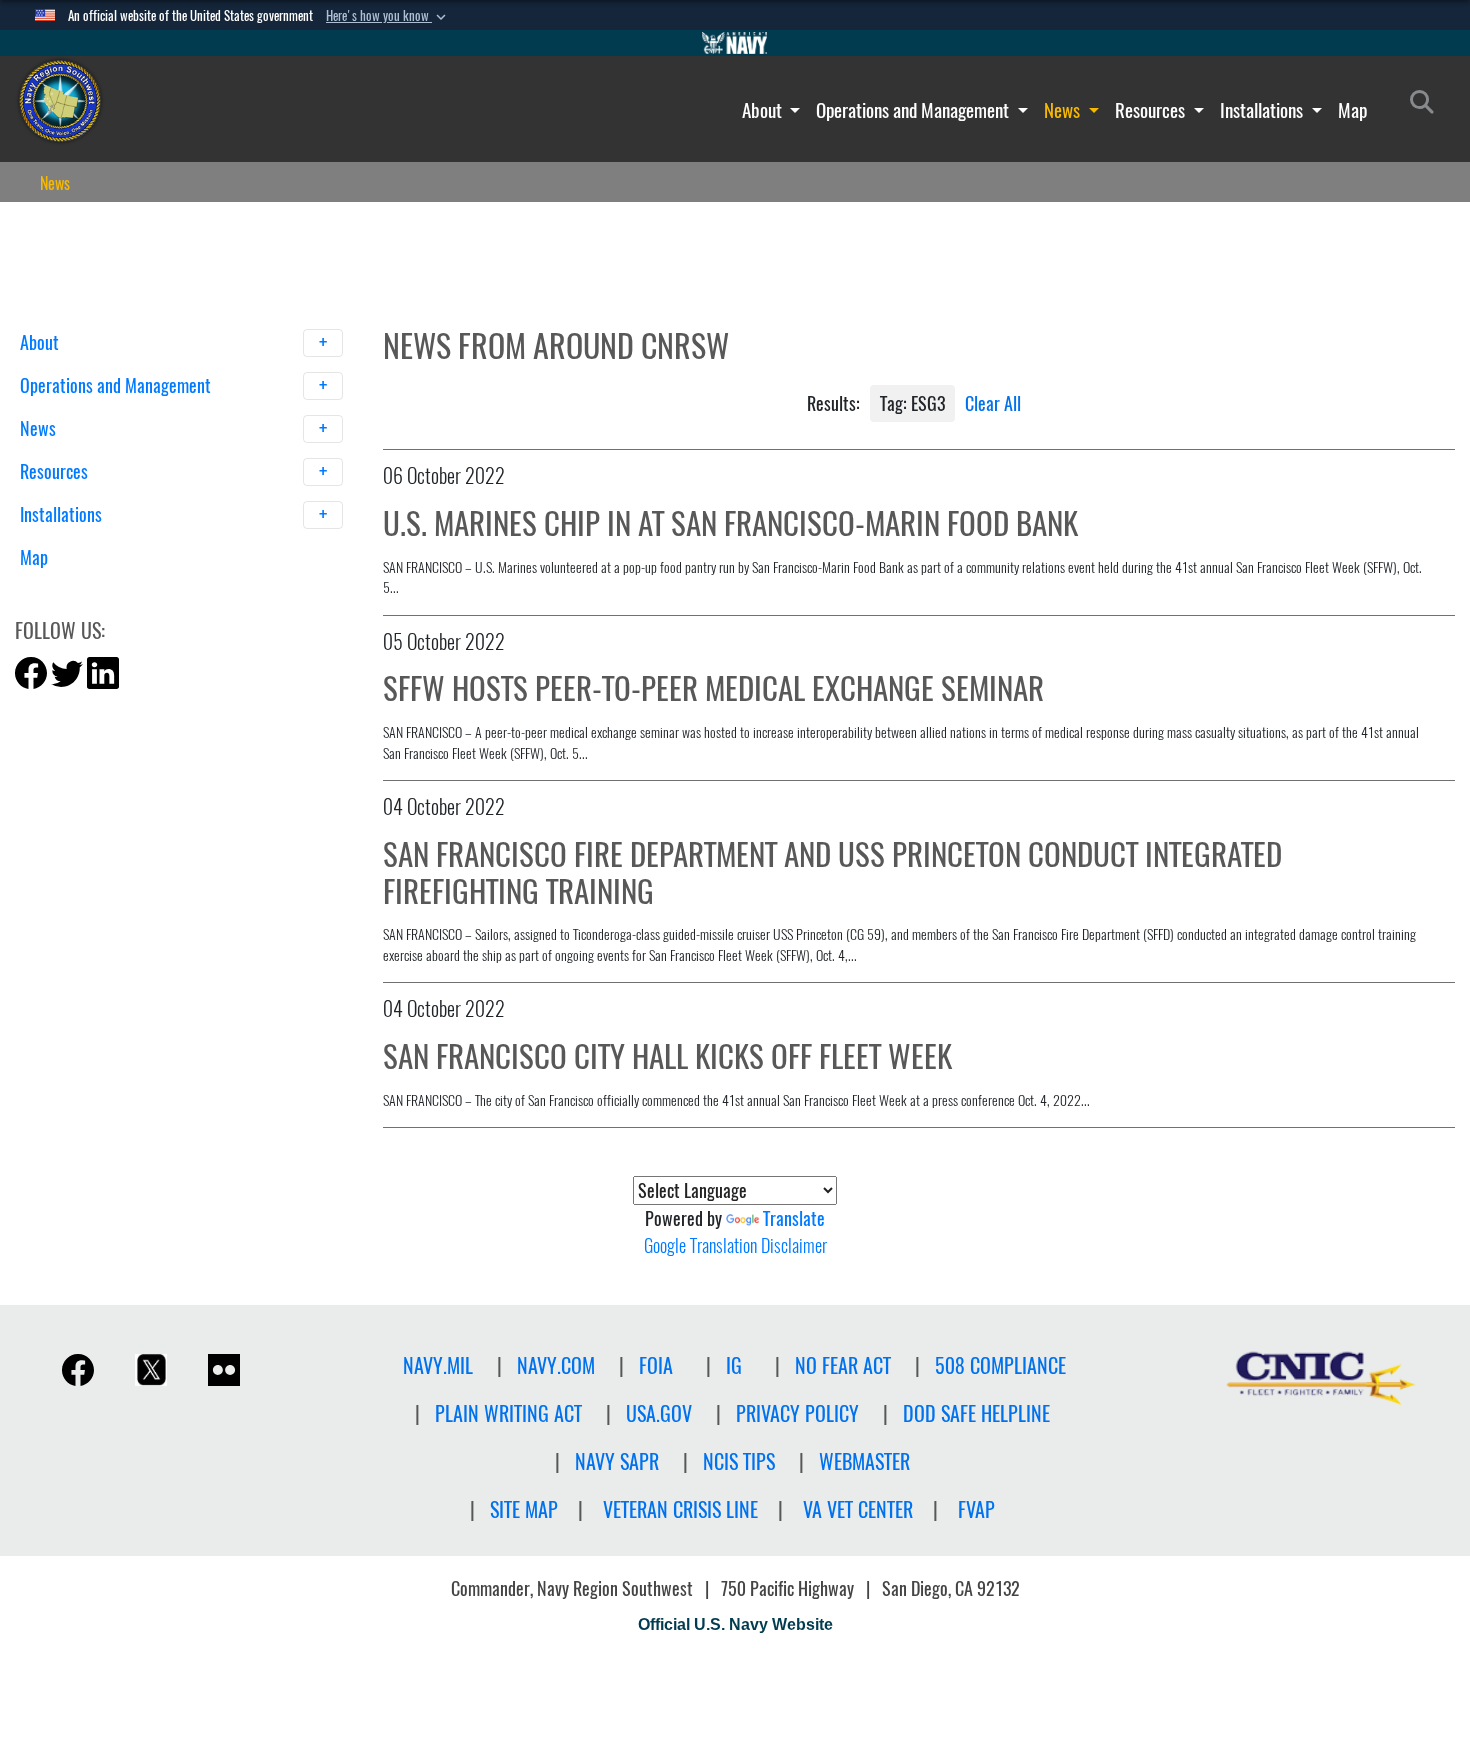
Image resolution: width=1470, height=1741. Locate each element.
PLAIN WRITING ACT (508, 1413)
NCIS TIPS (739, 1461)
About (764, 110)
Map (1352, 110)
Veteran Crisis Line (680, 1509)
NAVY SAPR (617, 1461)
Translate (794, 1218)
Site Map (524, 1509)
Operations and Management (914, 110)
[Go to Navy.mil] (735, 43)
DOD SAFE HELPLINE (976, 1413)
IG (734, 1365)
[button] (388, 16)
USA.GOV (659, 1413)
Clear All (993, 403)
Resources (1152, 110)
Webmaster (864, 1461)
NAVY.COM (556, 1365)
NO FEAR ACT (843, 1365)
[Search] (124, 592)
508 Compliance (1000, 1365)
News (1064, 110)
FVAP (976, 1509)
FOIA (656, 1365)
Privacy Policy (797, 1413)
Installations (1263, 110)
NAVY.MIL (438, 1365)
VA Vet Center (858, 1509)
